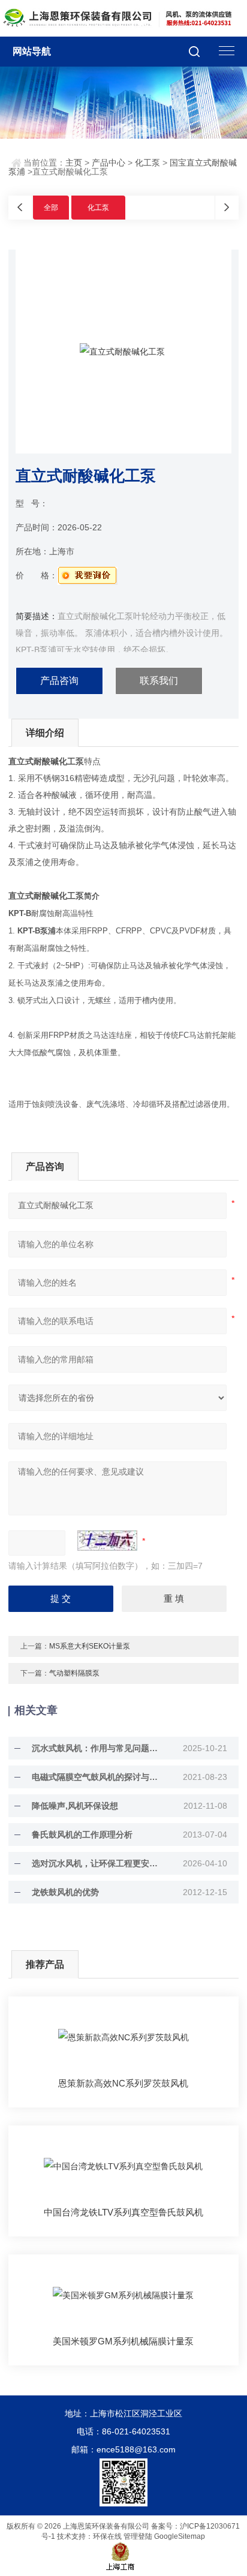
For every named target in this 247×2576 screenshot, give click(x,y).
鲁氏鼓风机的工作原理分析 (82, 1835)
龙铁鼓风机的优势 (65, 1892)
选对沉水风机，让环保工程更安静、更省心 (98, 1863)
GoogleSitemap (180, 2536)
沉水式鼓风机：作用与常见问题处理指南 (98, 1748)
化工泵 (147, 163)
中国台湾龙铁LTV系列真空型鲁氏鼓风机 (123, 2212)
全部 (51, 208)
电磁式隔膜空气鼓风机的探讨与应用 (98, 1777)
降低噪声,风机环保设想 (75, 1806)
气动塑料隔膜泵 (74, 1673)
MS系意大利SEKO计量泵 (90, 1646)
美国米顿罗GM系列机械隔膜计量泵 (123, 2341)
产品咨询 (59, 681)
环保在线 (107, 2536)
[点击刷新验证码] (107, 1541)
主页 (74, 163)
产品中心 (109, 163)
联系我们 (159, 681)
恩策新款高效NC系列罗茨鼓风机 (123, 2083)
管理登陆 (138, 2536)
